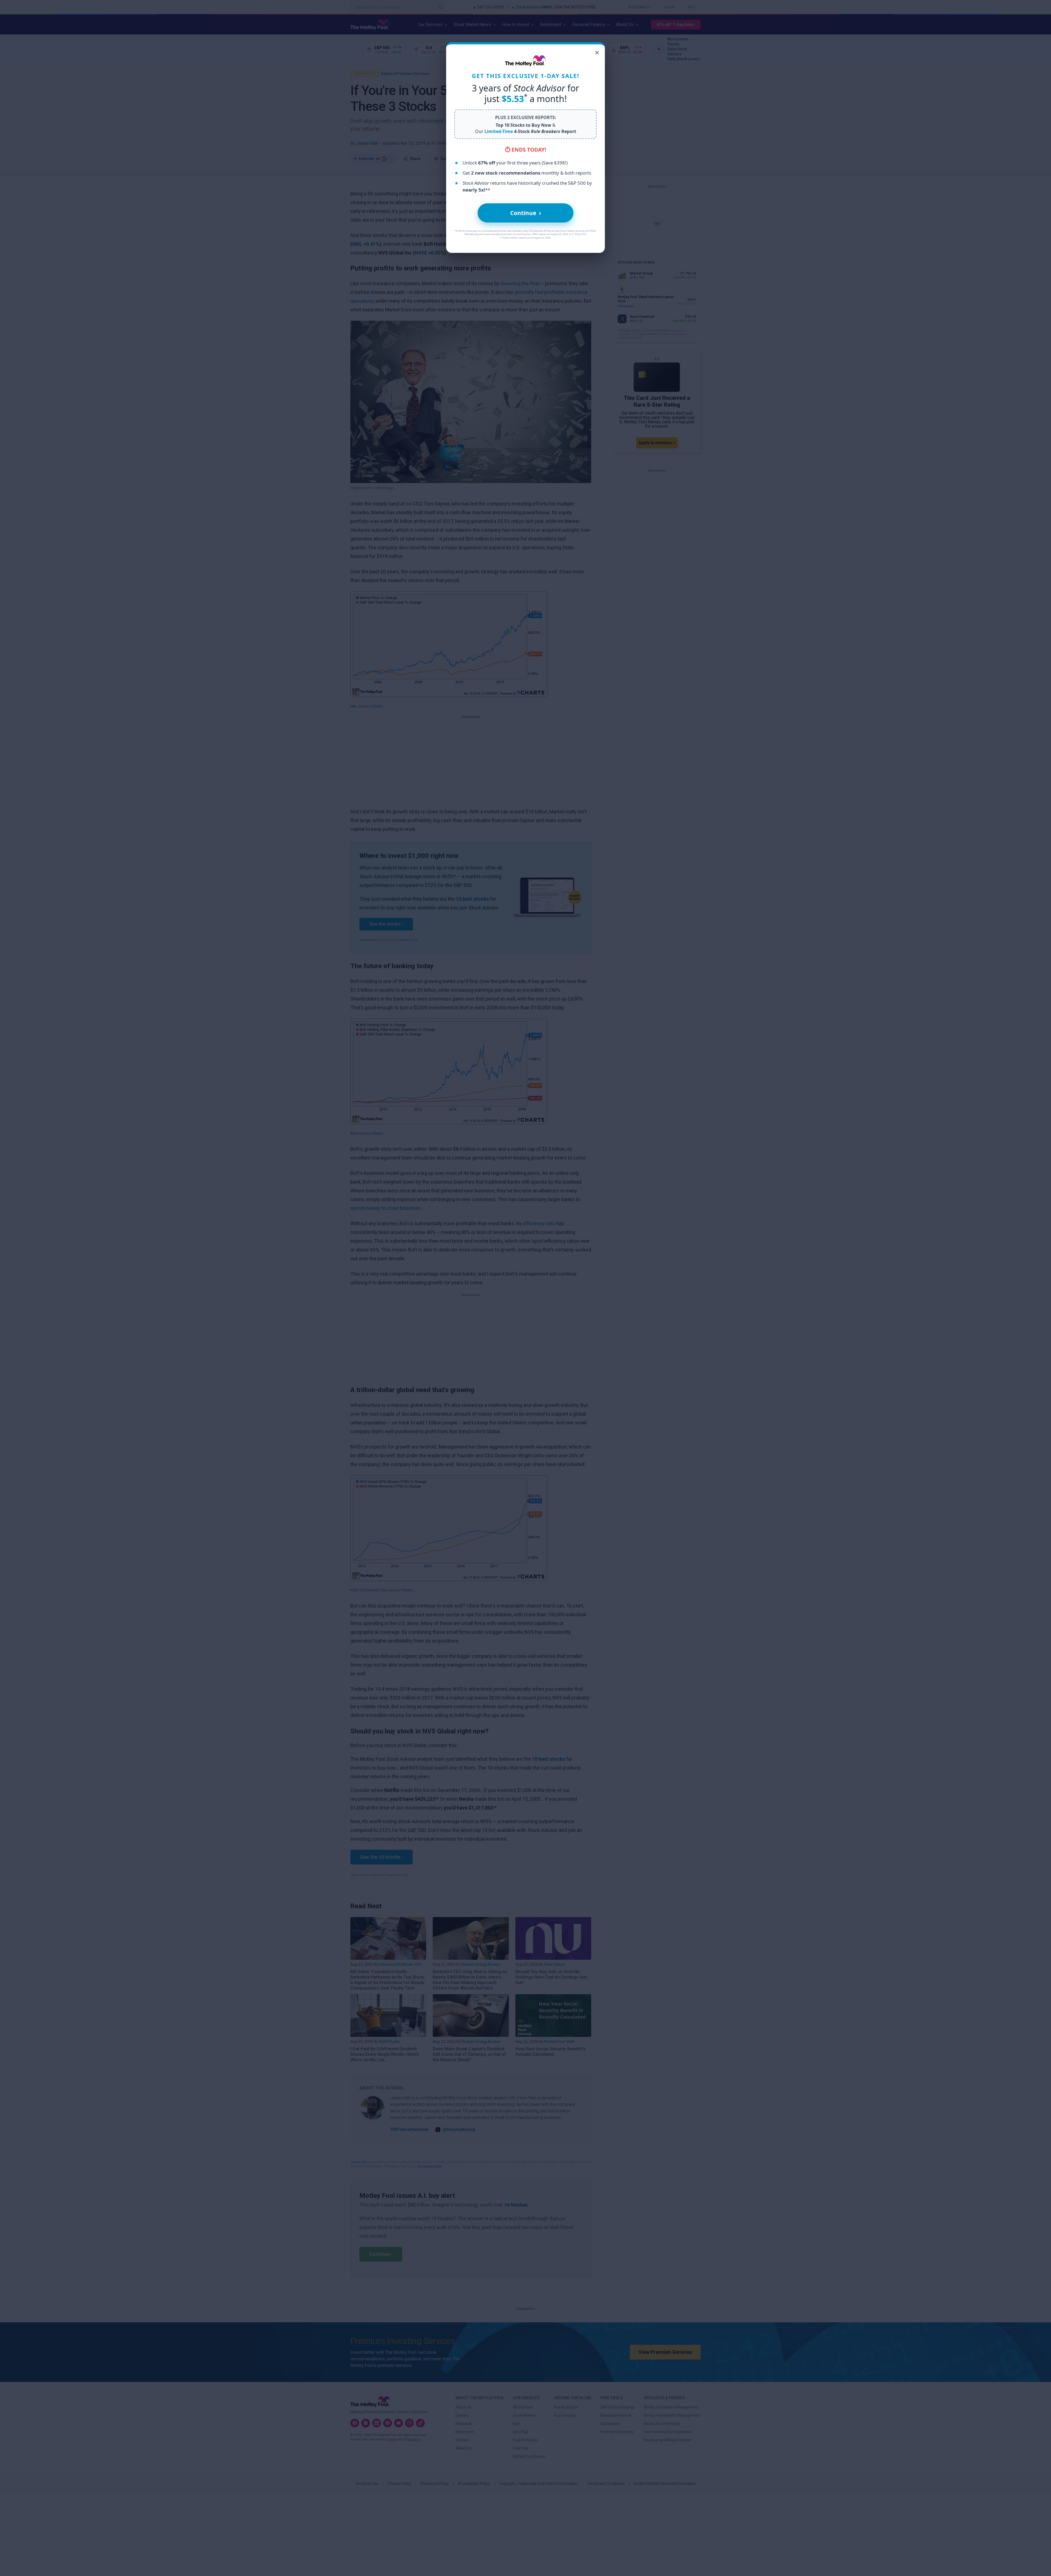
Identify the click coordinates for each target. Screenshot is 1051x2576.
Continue (526, 213)
